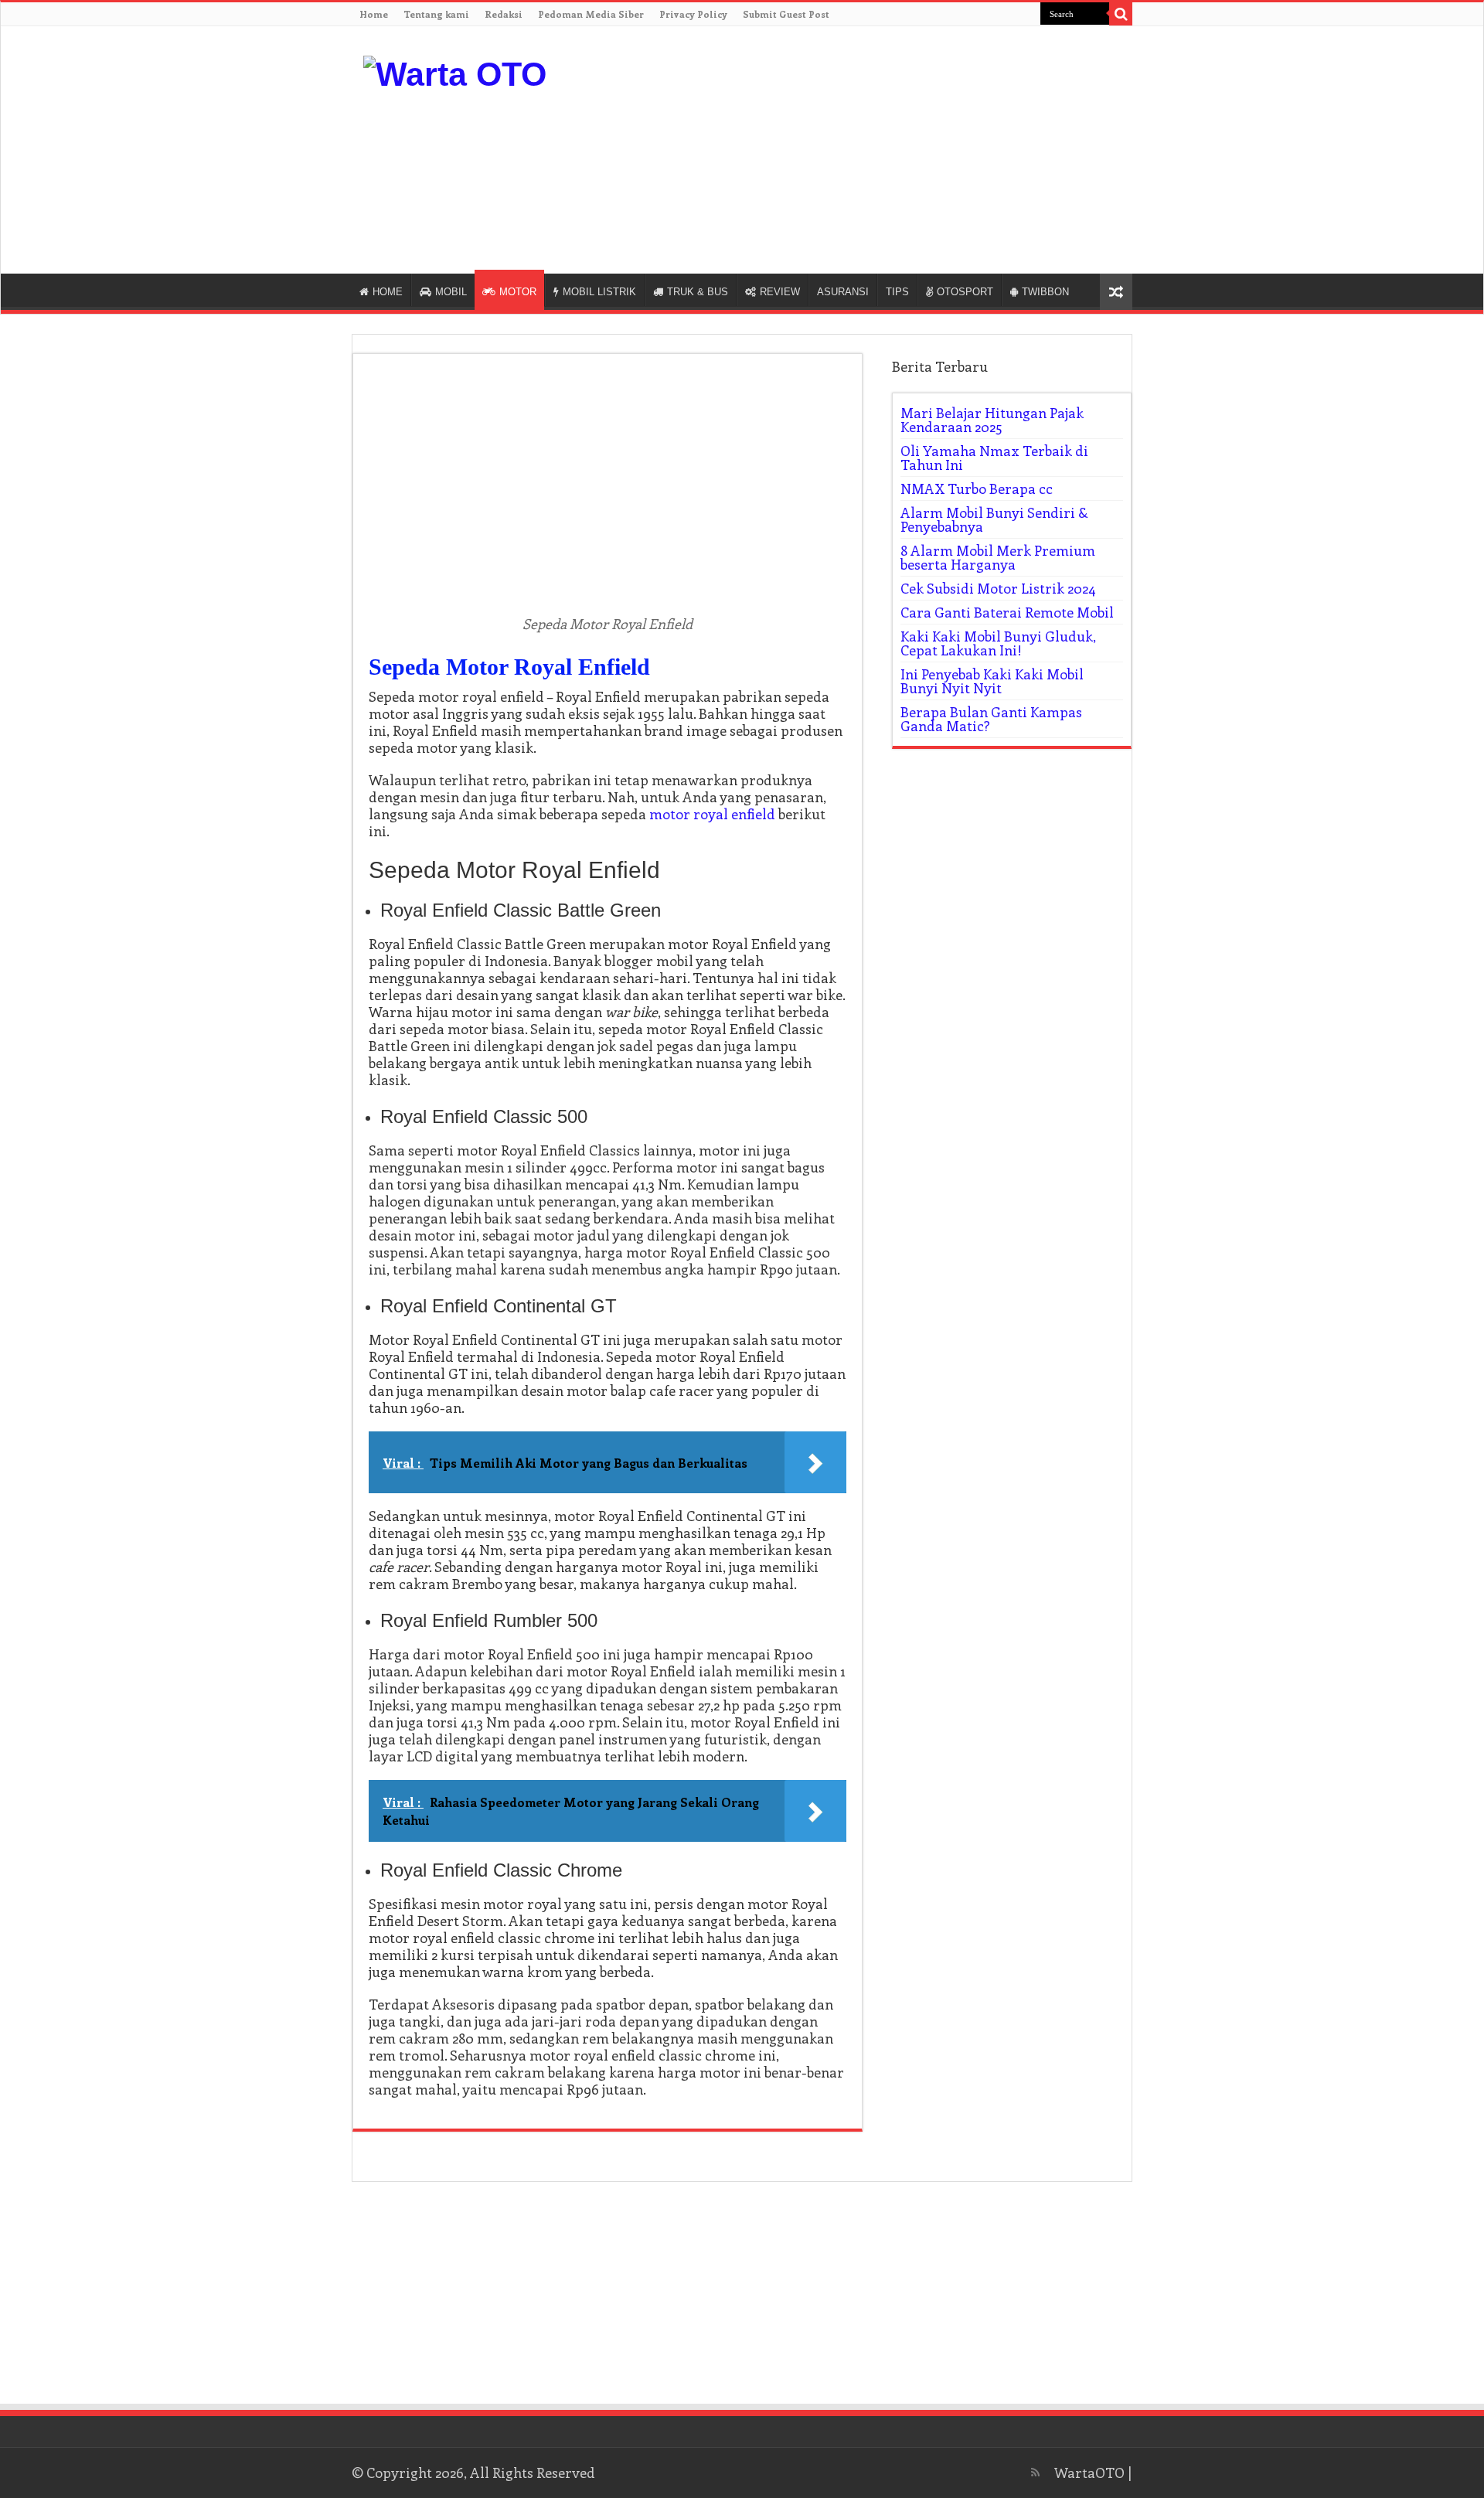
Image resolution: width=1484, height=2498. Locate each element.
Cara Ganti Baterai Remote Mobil (1007, 612)
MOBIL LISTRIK (599, 292)
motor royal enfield (712, 814)
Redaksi (504, 14)
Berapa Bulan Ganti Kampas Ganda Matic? (991, 719)
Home (374, 14)
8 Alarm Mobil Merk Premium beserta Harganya (998, 557)
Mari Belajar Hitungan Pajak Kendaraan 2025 (992, 420)
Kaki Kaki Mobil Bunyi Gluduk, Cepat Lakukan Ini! (998, 643)
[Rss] (1035, 2472)
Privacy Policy (693, 14)
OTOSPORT (965, 292)
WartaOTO (1089, 2472)
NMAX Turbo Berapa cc (977, 488)
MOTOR (518, 292)
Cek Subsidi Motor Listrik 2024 (998, 588)
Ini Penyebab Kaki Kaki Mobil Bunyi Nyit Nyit (992, 681)
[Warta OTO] (455, 72)
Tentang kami (436, 14)
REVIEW (780, 292)
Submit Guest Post (786, 14)
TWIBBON (1045, 292)
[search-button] (1121, 14)
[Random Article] (1116, 292)
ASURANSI (843, 292)
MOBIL (451, 292)
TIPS (897, 292)
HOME (388, 292)
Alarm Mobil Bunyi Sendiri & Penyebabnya (994, 519)
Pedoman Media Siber (591, 14)
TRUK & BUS (698, 292)
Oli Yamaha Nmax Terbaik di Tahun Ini (994, 458)
